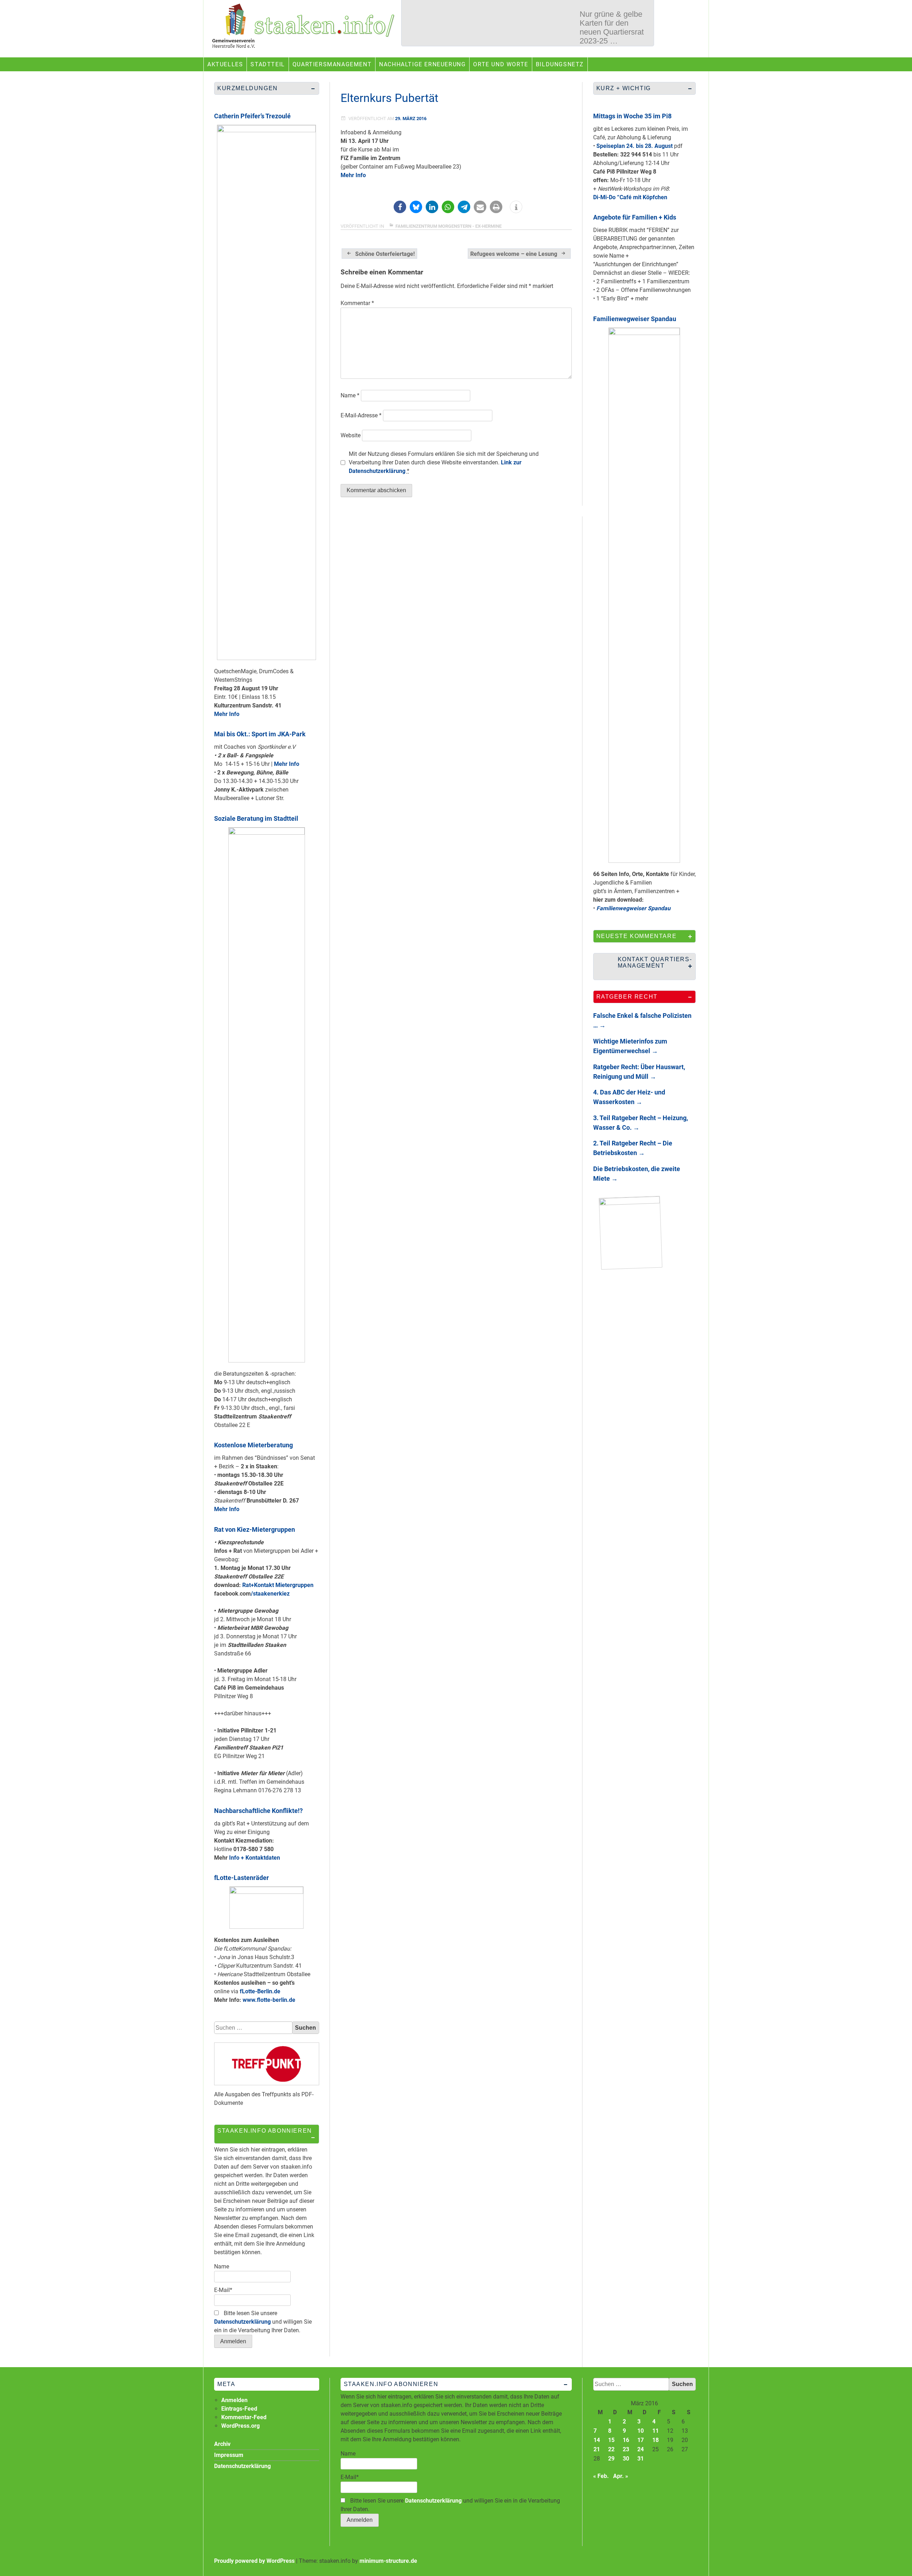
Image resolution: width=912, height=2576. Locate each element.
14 (597, 2440)
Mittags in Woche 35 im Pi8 (632, 116)
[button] (400, 207)
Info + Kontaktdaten (255, 1858)
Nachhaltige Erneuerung (422, 64)
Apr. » (621, 2476)
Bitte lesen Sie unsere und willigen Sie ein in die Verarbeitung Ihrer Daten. (263, 2322)
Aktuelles (225, 64)
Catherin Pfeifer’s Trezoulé (252, 116)
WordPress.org (240, 2426)
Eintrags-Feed (239, 2409)
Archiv (222, 2444)
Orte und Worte (501, 64)
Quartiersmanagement (332, 64)
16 (626, 2440)
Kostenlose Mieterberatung (253, 1445)
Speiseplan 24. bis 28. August (634, 146)
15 (611, 2440)
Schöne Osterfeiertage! (385, 254)
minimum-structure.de (388, 2561)
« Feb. (601, 2476)
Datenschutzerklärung (242, 2322)
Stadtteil (268, 64)
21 (597, 2449)
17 (641, 2440)
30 (626, 2459)
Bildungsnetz (560, 64)
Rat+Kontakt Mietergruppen (278, 1585)
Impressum (229, 2455)
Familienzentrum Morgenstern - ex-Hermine (449, 226)
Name (350, 395)
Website (351, 435)
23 (626, 2449)
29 (611, 2459)
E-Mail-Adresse (361, 415)
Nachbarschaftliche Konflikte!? (258, 1811)
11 (655, 2431)
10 (641, 2431)
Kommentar (357, 303)
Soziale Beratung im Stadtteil (256, 818)
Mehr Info (353, 175)
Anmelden (234, 2400)
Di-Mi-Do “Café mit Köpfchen (630, 197)
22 (611, 2449)
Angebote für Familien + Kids (635, 217)
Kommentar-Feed (244, 2417)
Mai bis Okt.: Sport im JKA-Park (260, 734)
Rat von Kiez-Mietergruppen (255, 1529)
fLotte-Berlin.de (260, 1991)
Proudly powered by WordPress (254, 2561)
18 (655, 2440)
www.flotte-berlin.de (269, 2000)
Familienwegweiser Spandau (635, 319)
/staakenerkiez (270, 1594)
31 (641, 2459)
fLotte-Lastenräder (242, 1878)
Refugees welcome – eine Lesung (514, 254)
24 (641, 2449)
